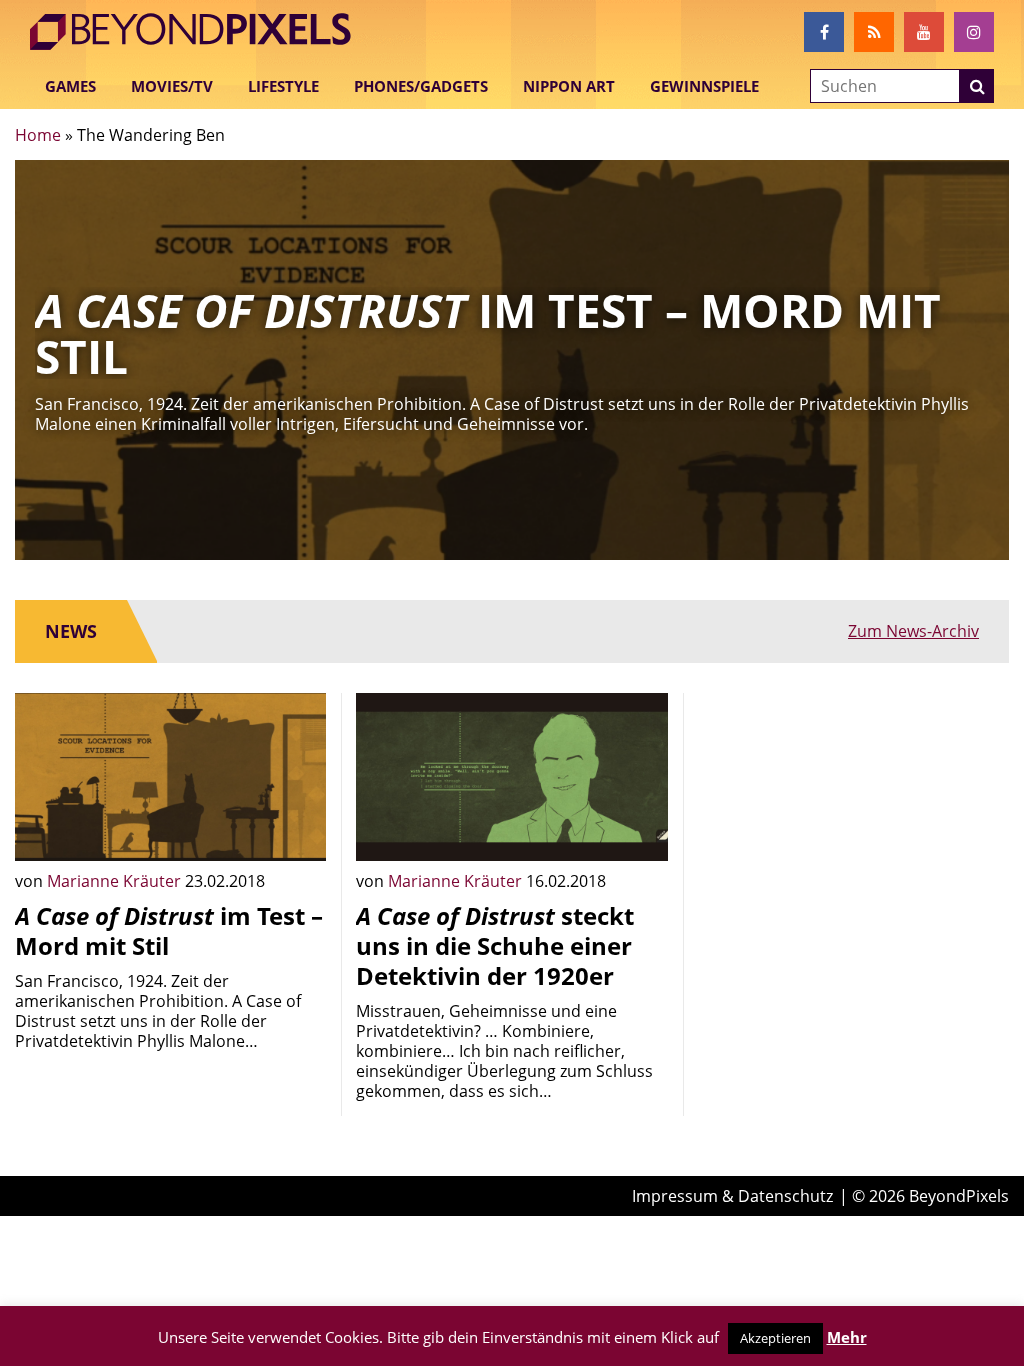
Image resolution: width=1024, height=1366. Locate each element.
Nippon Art (569, 86)
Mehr (847, 1337)
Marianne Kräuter (116, 881)
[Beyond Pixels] (200, 32)
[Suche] (977, 86)
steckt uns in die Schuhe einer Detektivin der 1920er (495, 945)
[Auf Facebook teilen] (296, 831)
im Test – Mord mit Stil (169, 930)
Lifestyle (283, 86)
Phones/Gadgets (421, 86)
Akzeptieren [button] (775, 1338)
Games (70, 86)
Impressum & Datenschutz (732, 1196)
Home (38, 135)
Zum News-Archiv (913, 631)
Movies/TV (172, 86)
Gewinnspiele (704, 86)
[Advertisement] (853, 818)
